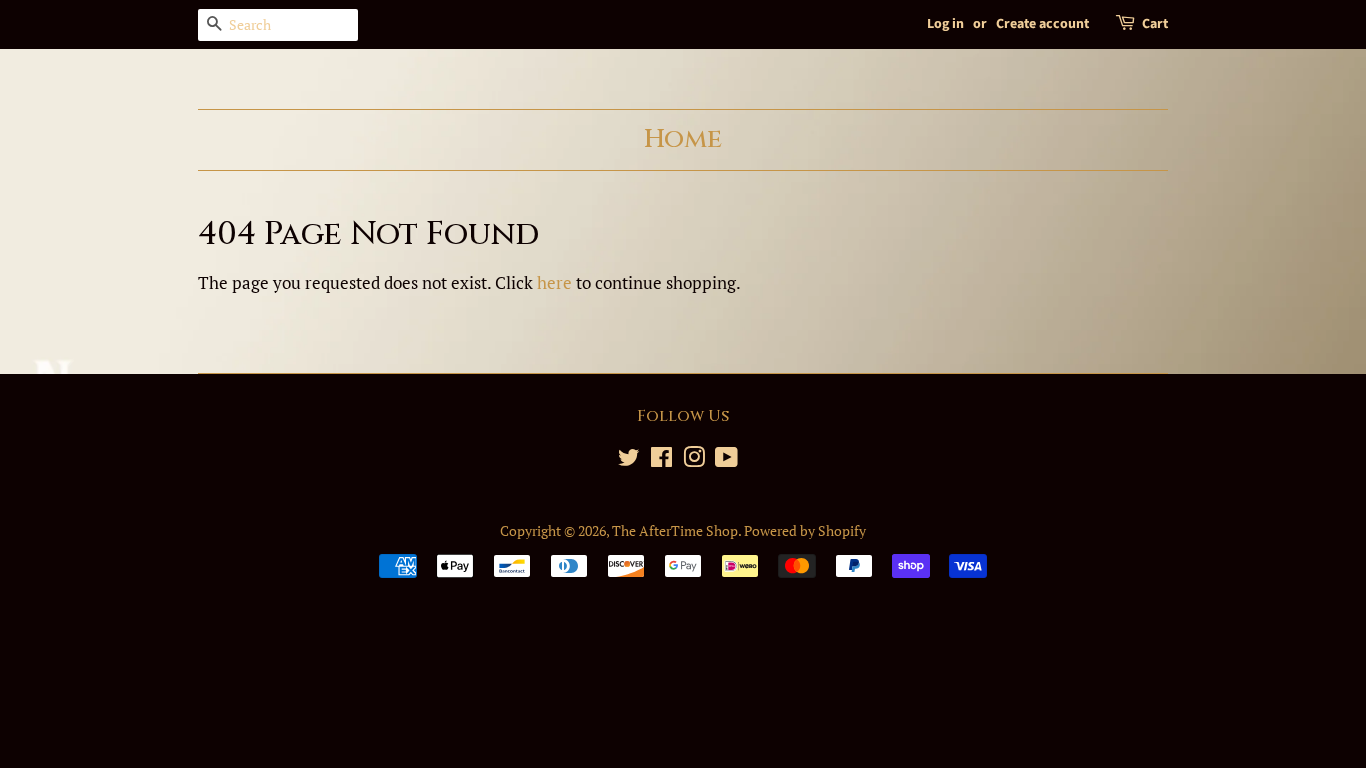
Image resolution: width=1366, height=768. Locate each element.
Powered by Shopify (805, 530)
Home (683, 139)
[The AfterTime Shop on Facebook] (661, 460)
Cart (1155, 24)
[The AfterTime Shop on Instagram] (694, 460)
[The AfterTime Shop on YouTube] (726, 460)
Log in (945, 24)
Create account (1042, 24)
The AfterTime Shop (675, 530)
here (554, 282)
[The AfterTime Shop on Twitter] (629, 460)
